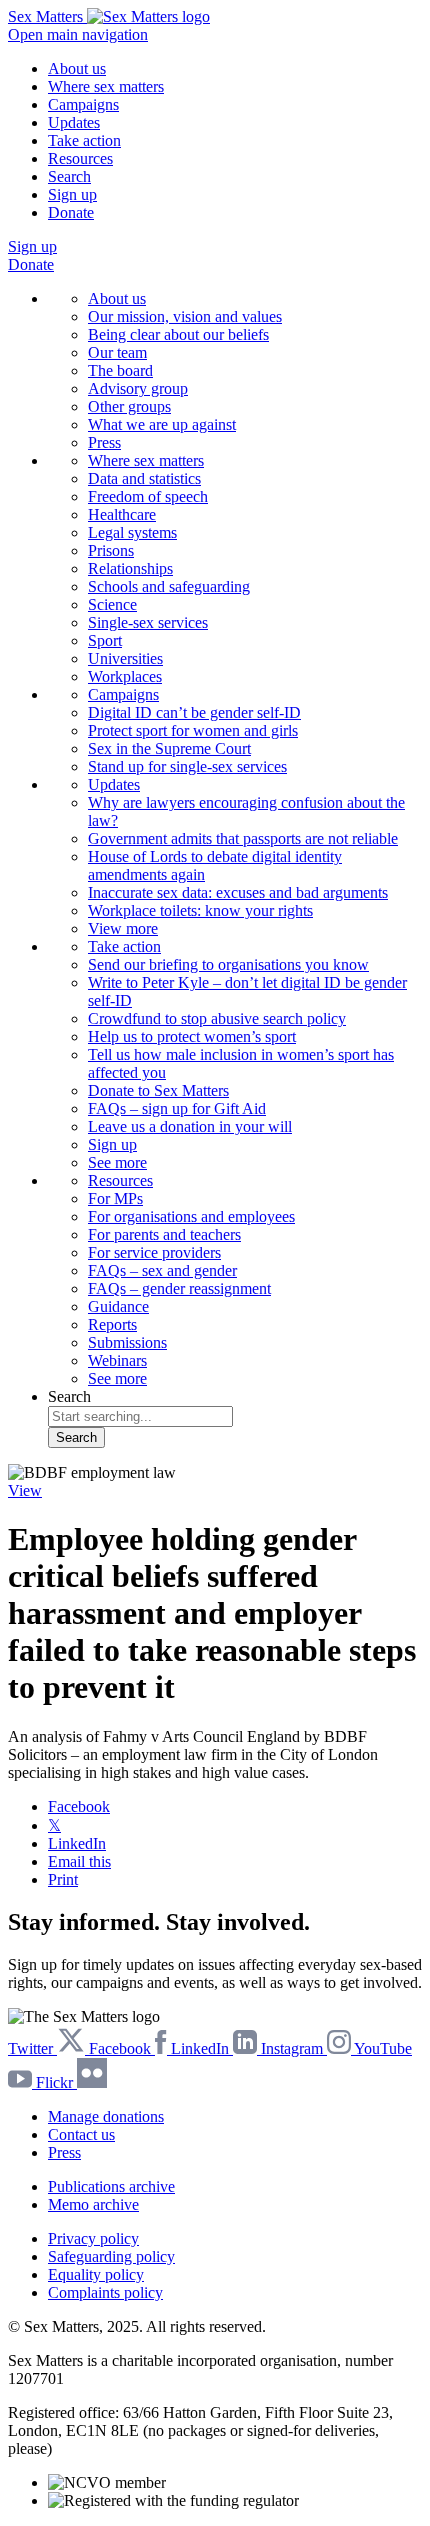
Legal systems (132, 532)
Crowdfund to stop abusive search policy (217, 1018)
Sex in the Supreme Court (169, 748)
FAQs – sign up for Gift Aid (177, 1108)
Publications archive (111, 2186)
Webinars (117, 1360)
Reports (112, 1324)
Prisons (111, 550)
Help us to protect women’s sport (192, 1036)
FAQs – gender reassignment (179, 1288)
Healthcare (122, 514)
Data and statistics (144, 478)
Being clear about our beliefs (178, 334)
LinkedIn (77, 1843)
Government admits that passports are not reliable (243, 838)
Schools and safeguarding (169, 586)
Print (63, 1879)
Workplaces (125, 676)
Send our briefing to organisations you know (228, 964)
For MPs (115, 1198)
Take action (84, 140)
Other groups (129, 406)
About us (77, 68)
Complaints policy (105, 2292)
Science (112, 604)
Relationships (130, 568)
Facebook (79, 1806)
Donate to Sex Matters (158, 1090)
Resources (80, 158)
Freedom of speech (148, 496)
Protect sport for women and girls (193, 730)
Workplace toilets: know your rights (200, 910)
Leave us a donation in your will (190, 1126)
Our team (117, 352)
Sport (105, 640)
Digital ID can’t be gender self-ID (194, 712)
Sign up (72, 194)
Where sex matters (106, 86)
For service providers (154, 1252)
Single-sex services (148, 622)
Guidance (118, 1306)
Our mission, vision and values (185, 316)
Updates (74, 122)
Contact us (81, 2134)
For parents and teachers (164, 1234)
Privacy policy (93, 2238)
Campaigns (83, 104)
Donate (71, 212)
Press (104, 442)
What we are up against (162, 424)
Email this (79, 1861)
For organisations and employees (191, 1216)
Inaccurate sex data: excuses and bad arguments (238, 892)
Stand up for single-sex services (187, 766)
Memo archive (93, 2204)
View (25, 1490)
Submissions (127, 1342)
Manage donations (106, 2116)
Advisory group (138, 388)
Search (69, 176)
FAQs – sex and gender (162, 1270)
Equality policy (96, 2274)
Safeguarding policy (111, 2256)
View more (123, 928)
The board (120, 370)
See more (117, 1162)
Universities (125, 658)
